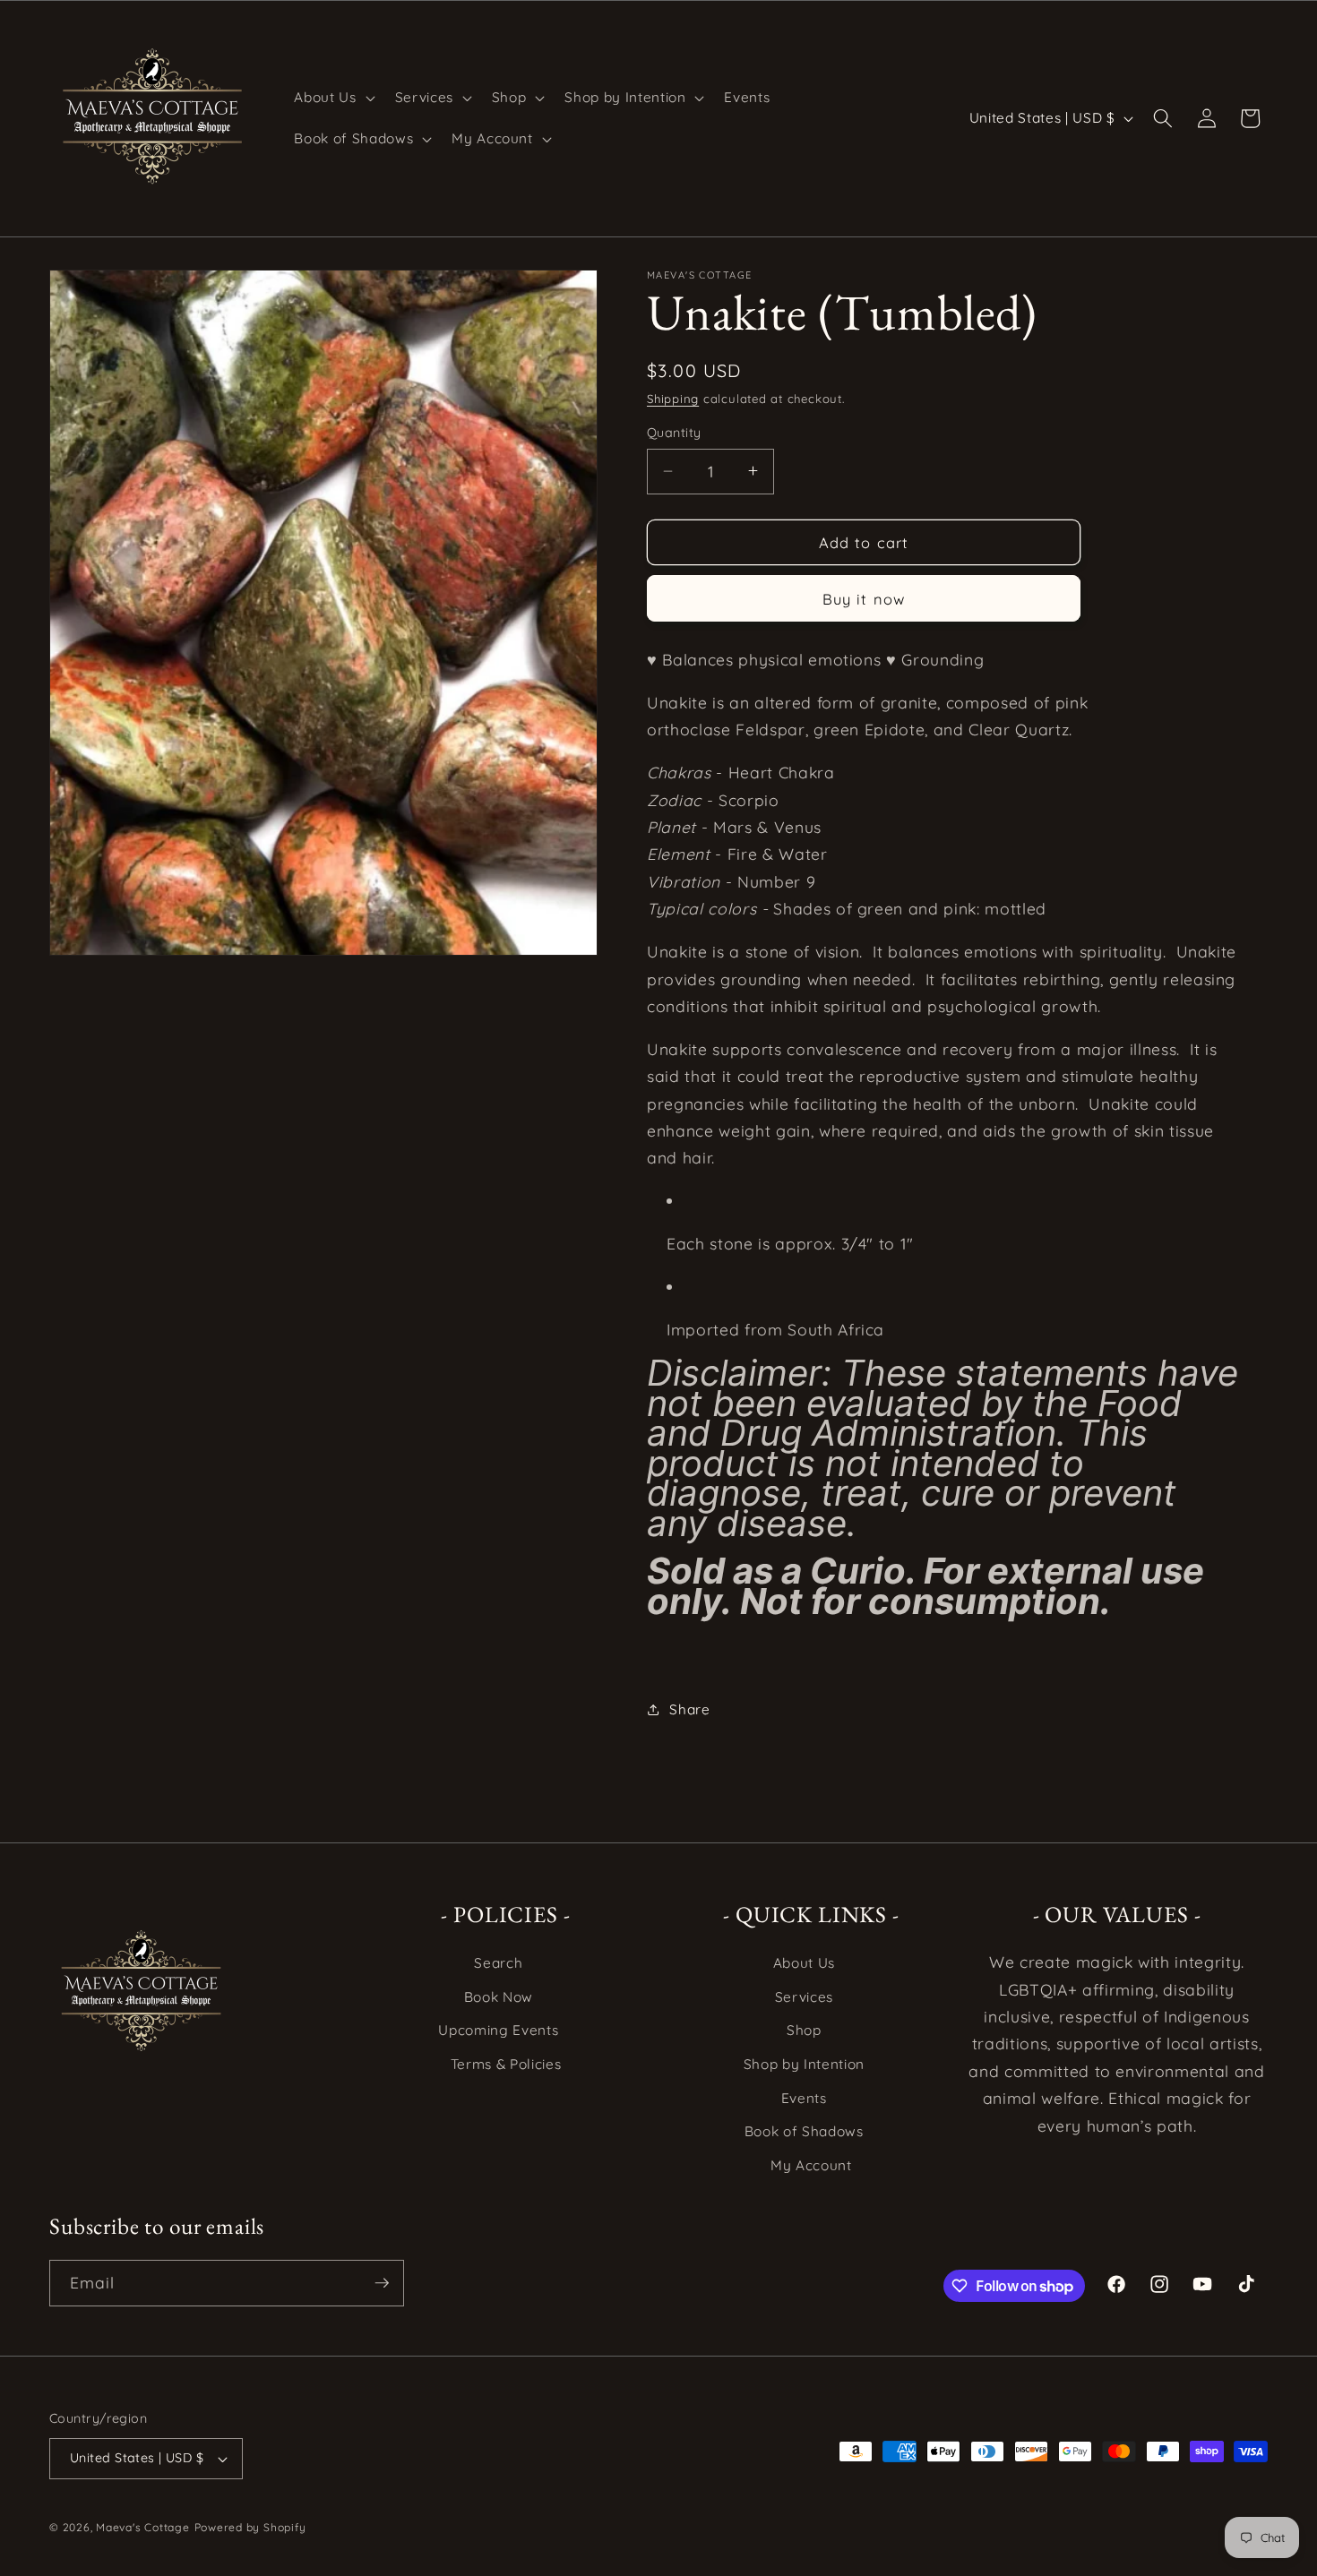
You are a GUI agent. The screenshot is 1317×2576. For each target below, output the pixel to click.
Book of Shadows (804, 2131)
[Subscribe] (382, 2283)
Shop (804, 2030)
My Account (811, 2165)
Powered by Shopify (250, 2527)
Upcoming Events (498, 2030)
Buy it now (864, 598)
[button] (332, 98)
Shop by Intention (804, 2064)
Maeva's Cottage (143, 2527)
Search (498, 1963)
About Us (804, 1963)
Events (804, 2098)
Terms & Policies (506, 2064)
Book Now (499, 1997)
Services (804, 1997)
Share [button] (689, 1709)
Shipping (673, 399)
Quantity (674, 433)
